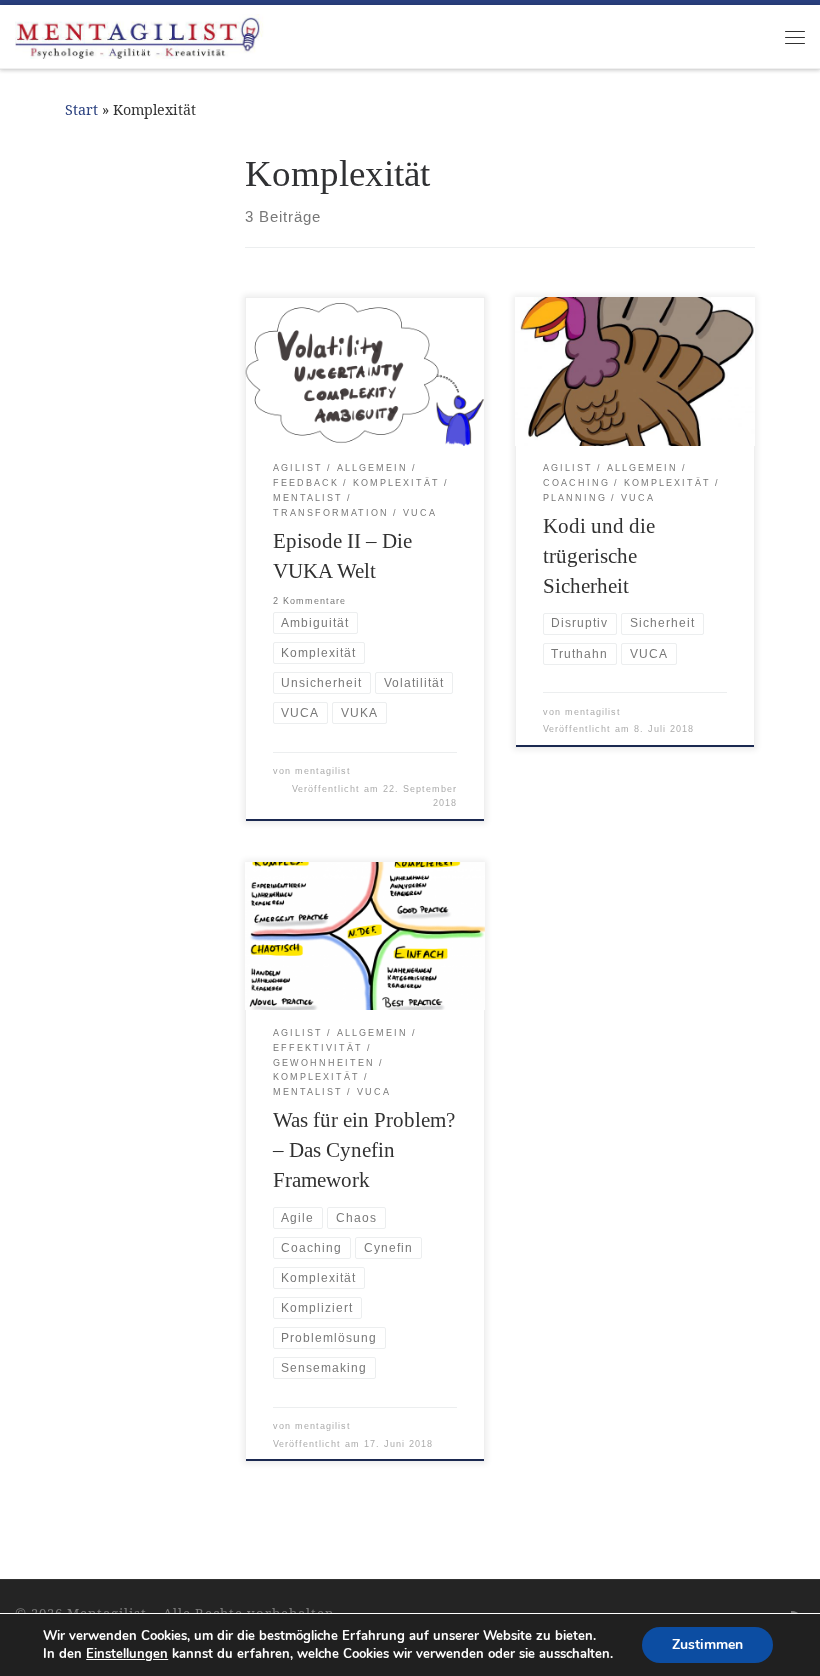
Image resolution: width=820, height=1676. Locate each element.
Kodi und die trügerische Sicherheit (599, 556)
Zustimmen (707, 1644)
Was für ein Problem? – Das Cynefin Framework (364, 1150)
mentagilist (323, 771)
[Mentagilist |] (140, 34)
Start (81, 109)
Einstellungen (127, 1654)
